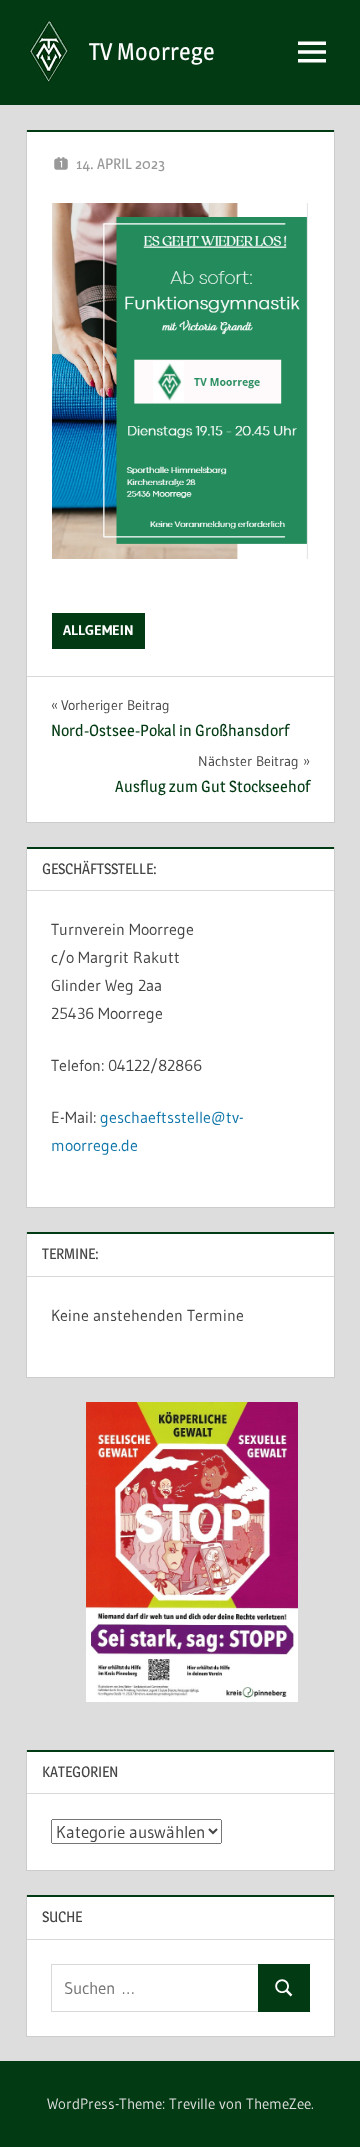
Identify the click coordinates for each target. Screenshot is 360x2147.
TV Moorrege (152, 51)
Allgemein (98, 630)
